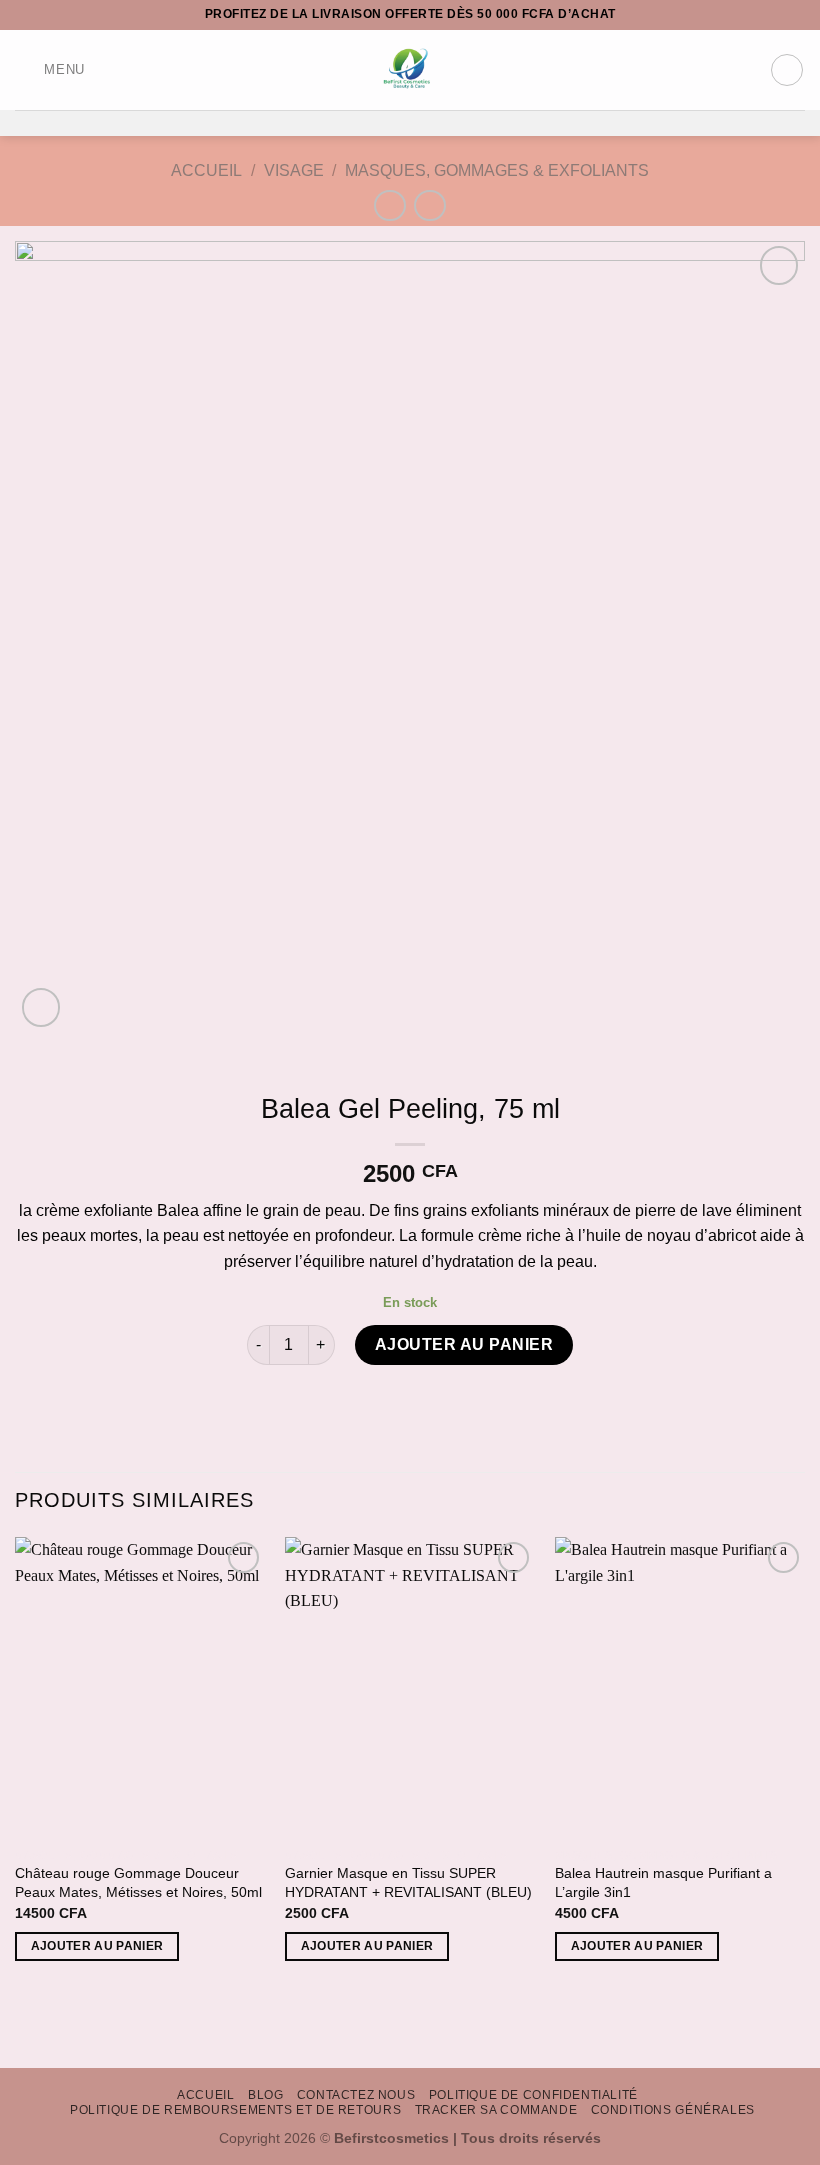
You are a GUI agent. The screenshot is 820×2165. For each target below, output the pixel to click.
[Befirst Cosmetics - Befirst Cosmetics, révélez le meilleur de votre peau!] (410, 70)
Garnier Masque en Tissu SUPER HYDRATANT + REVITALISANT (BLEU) (408, 1882)
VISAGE (294, 170)
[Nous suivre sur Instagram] (397, 123)
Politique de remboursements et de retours (235, 2110)
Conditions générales (673, 2110)
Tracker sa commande (496, 2110)
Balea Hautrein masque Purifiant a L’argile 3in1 (663, 1882)
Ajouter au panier (464, 1344)
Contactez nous (356, 2095)
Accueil (206, 170)
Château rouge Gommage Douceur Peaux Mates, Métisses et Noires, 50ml (138, 1882)
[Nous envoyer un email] (449, 123)
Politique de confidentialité (533, 2095)
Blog (265, 2095)
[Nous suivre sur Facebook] (371, 123)
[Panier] (787, 70)
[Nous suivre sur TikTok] (423, 123)
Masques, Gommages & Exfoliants (497, 170)
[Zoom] (41, 1007)
